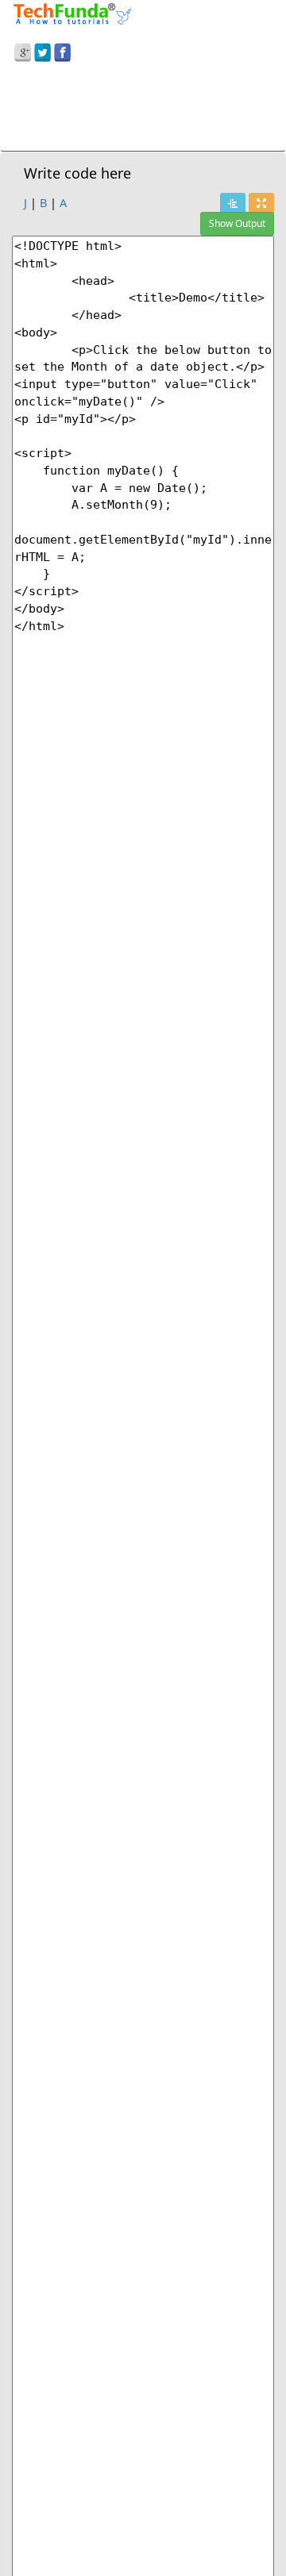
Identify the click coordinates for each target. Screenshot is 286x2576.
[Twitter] (43, 50)
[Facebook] (62, 50)
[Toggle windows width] (261, 204)
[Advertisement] (143, 110)
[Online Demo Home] (72, 12)
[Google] (23, 50)
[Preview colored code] (233, 204)
